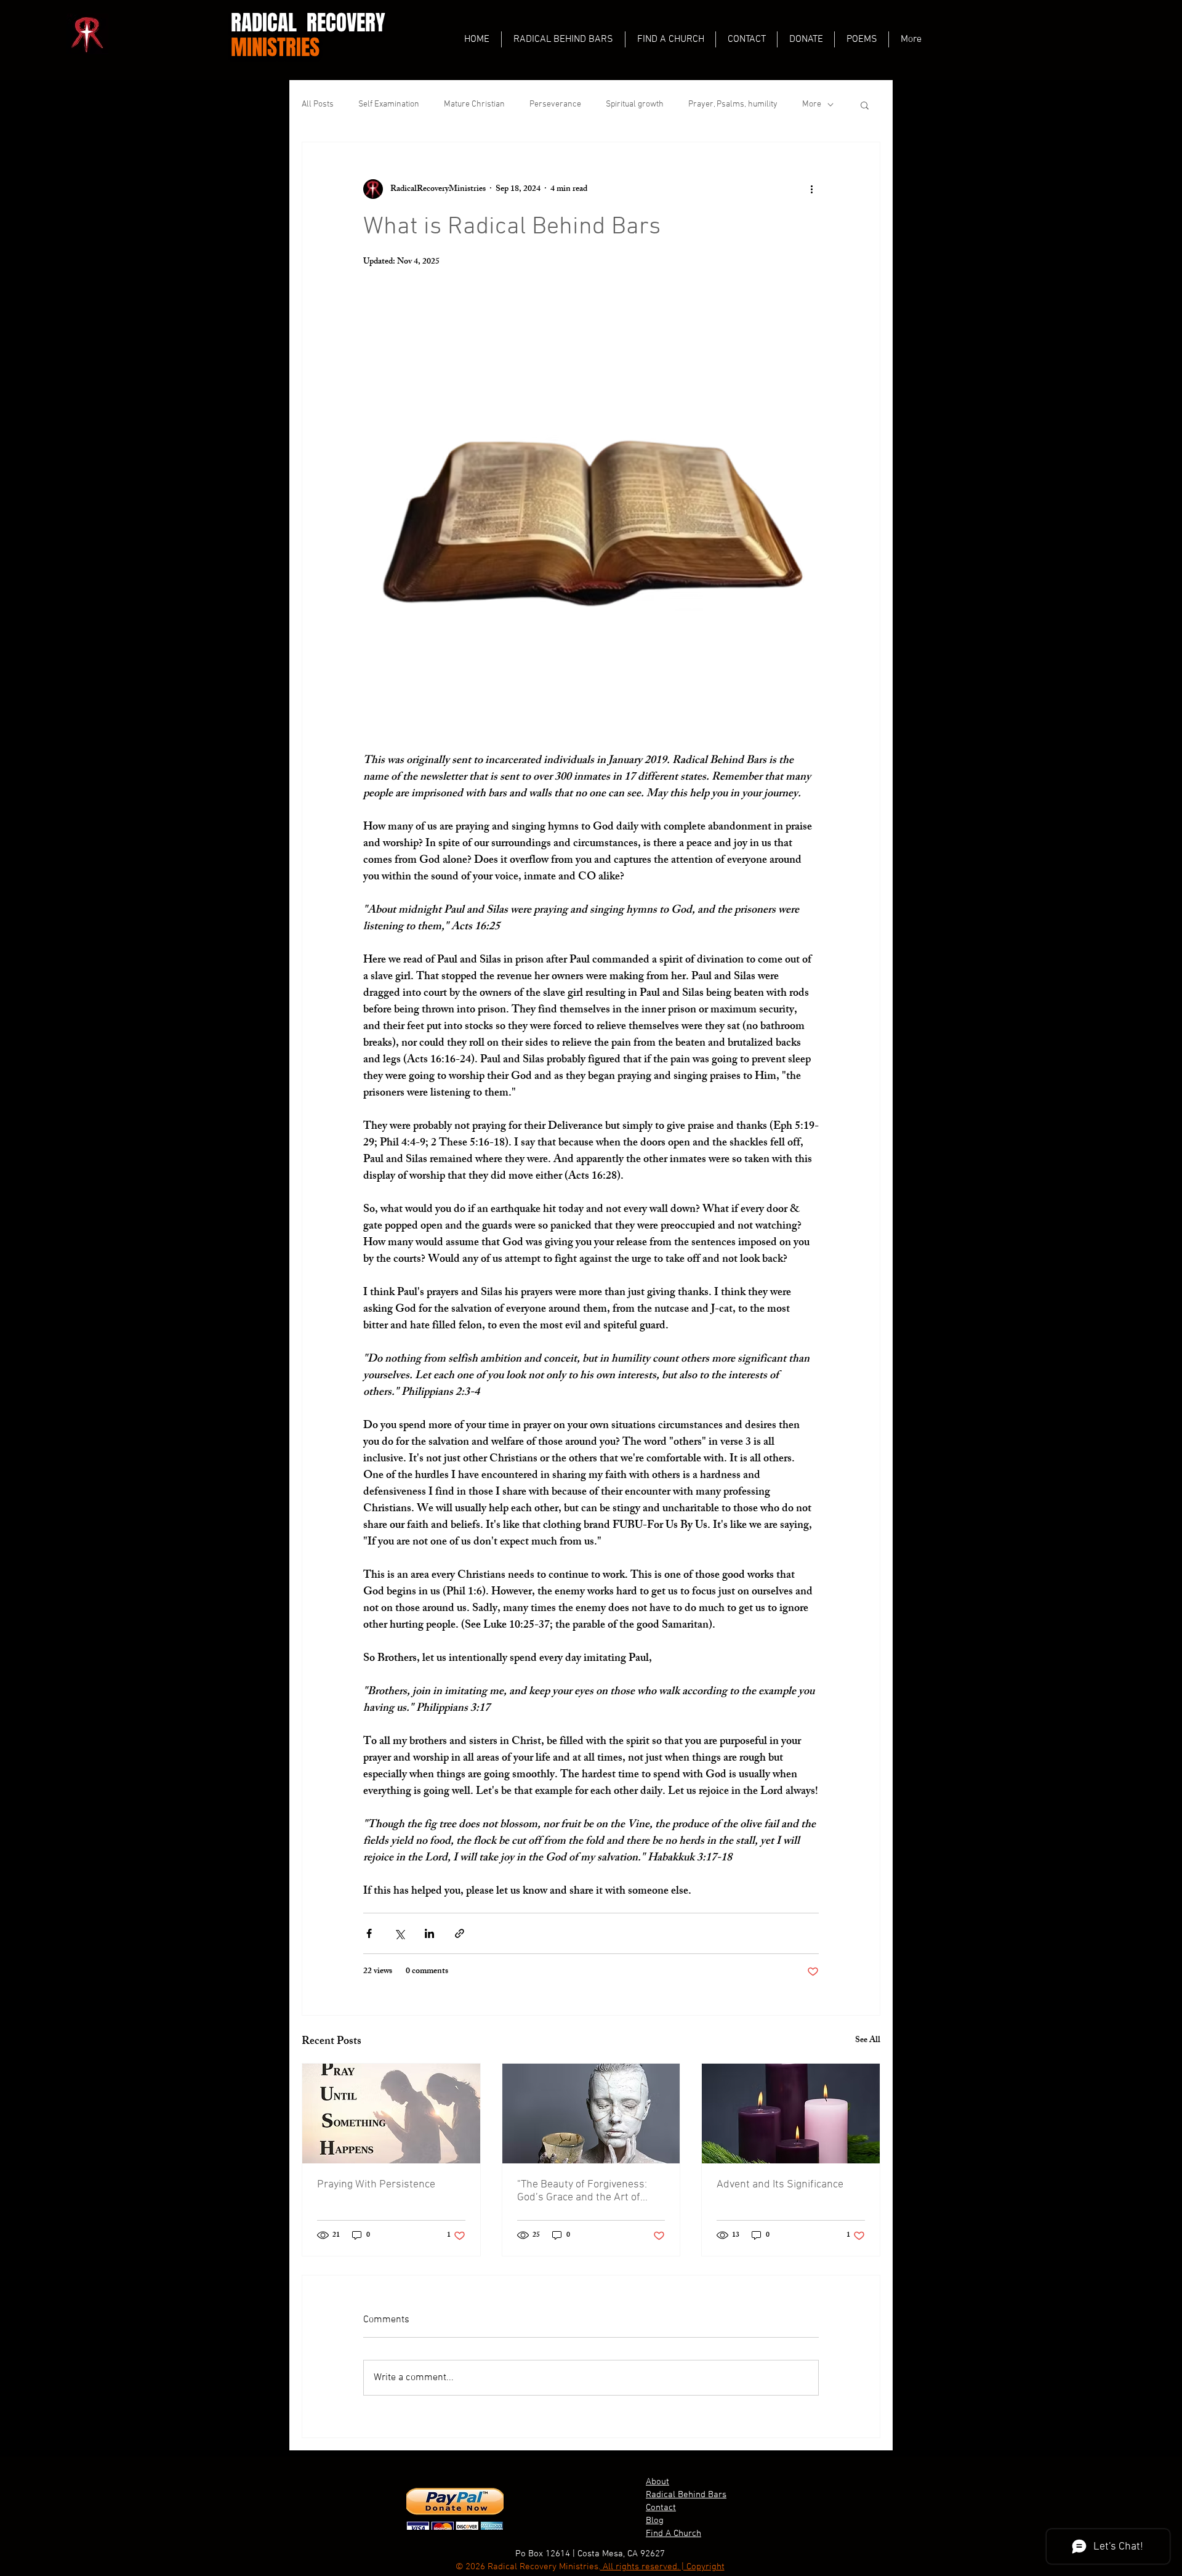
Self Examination (389, 104)
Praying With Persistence (376, 2185)
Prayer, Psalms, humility (733, 104)
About (657, 2482)
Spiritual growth (635, 104)
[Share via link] (460, 1933)
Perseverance (555, 104)
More (812, 104)
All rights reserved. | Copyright (662, 2567)
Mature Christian (474, 104)
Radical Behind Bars (686, 2495)
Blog (655, 2521)
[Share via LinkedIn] (429, 1933)
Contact (661, 2508)
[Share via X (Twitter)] (399, 1933)
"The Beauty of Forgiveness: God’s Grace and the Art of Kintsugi (582, 2191)
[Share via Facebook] (369, 1933)
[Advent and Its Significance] (791, 2114)
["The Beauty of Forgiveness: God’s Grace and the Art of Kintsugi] (591, 2114)
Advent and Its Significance (780, 2185)
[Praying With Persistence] (391, 2114)
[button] (865, 105)
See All (868, 2041)
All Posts (318, 104)
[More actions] (811, 189)
